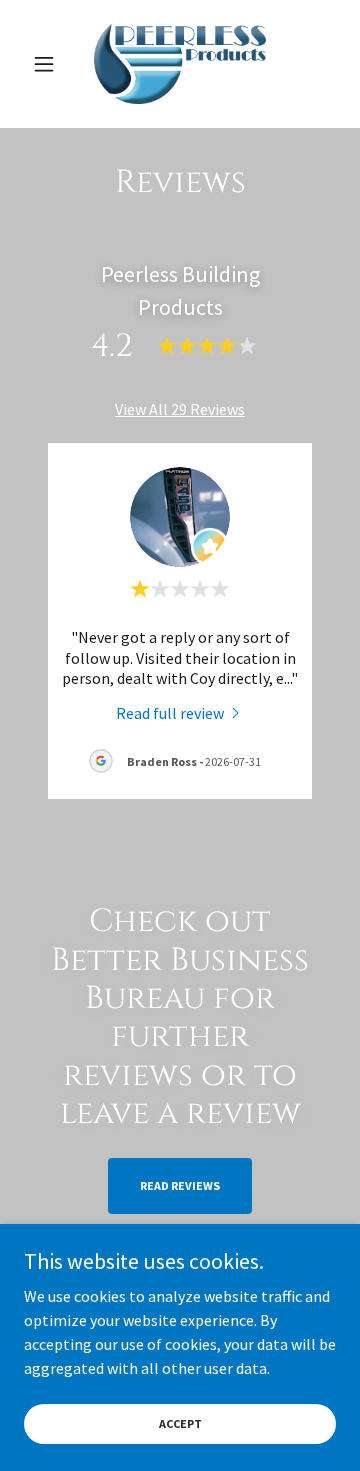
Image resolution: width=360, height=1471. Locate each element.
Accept (180, 1423)
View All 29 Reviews (180, 409)
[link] (180, 64)
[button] (47, 64)
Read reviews (180, 1185)
